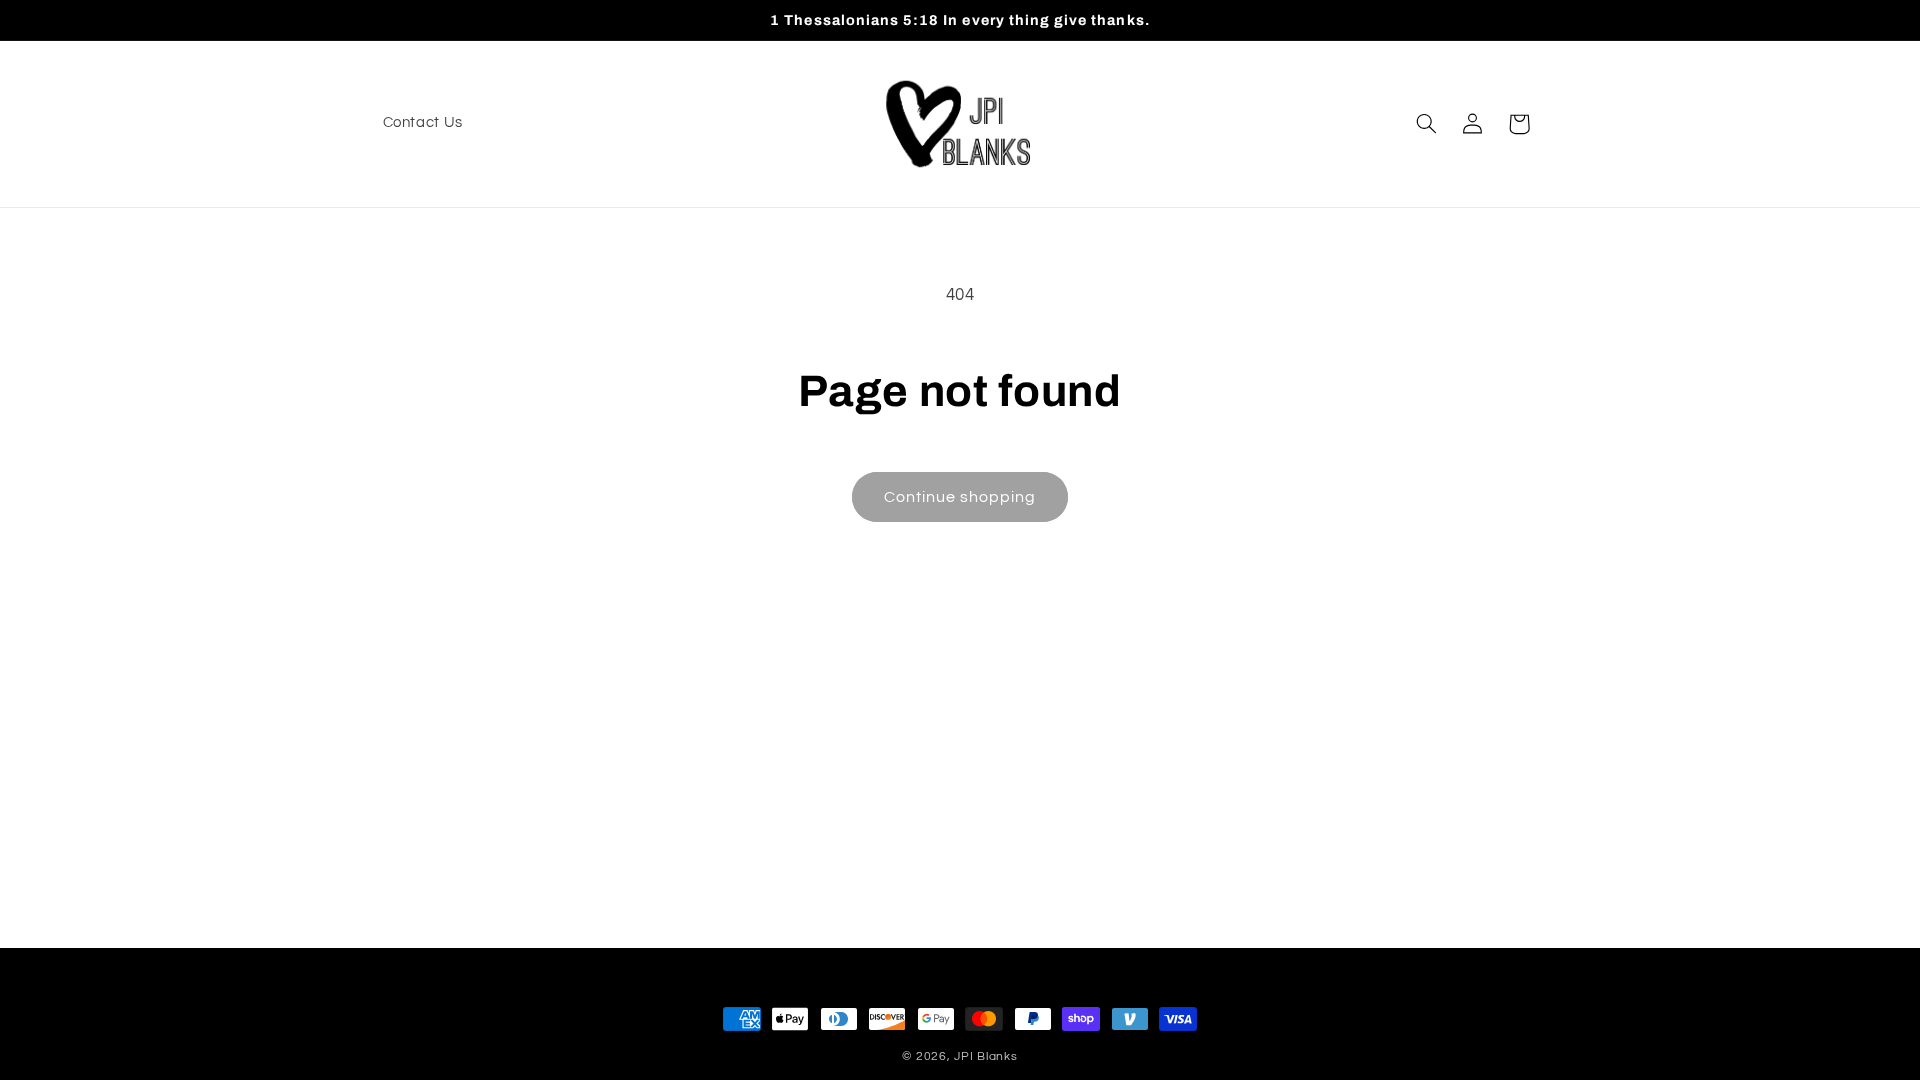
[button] (1426, 124)
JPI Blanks (985, 1056)
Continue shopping (960, 497)
